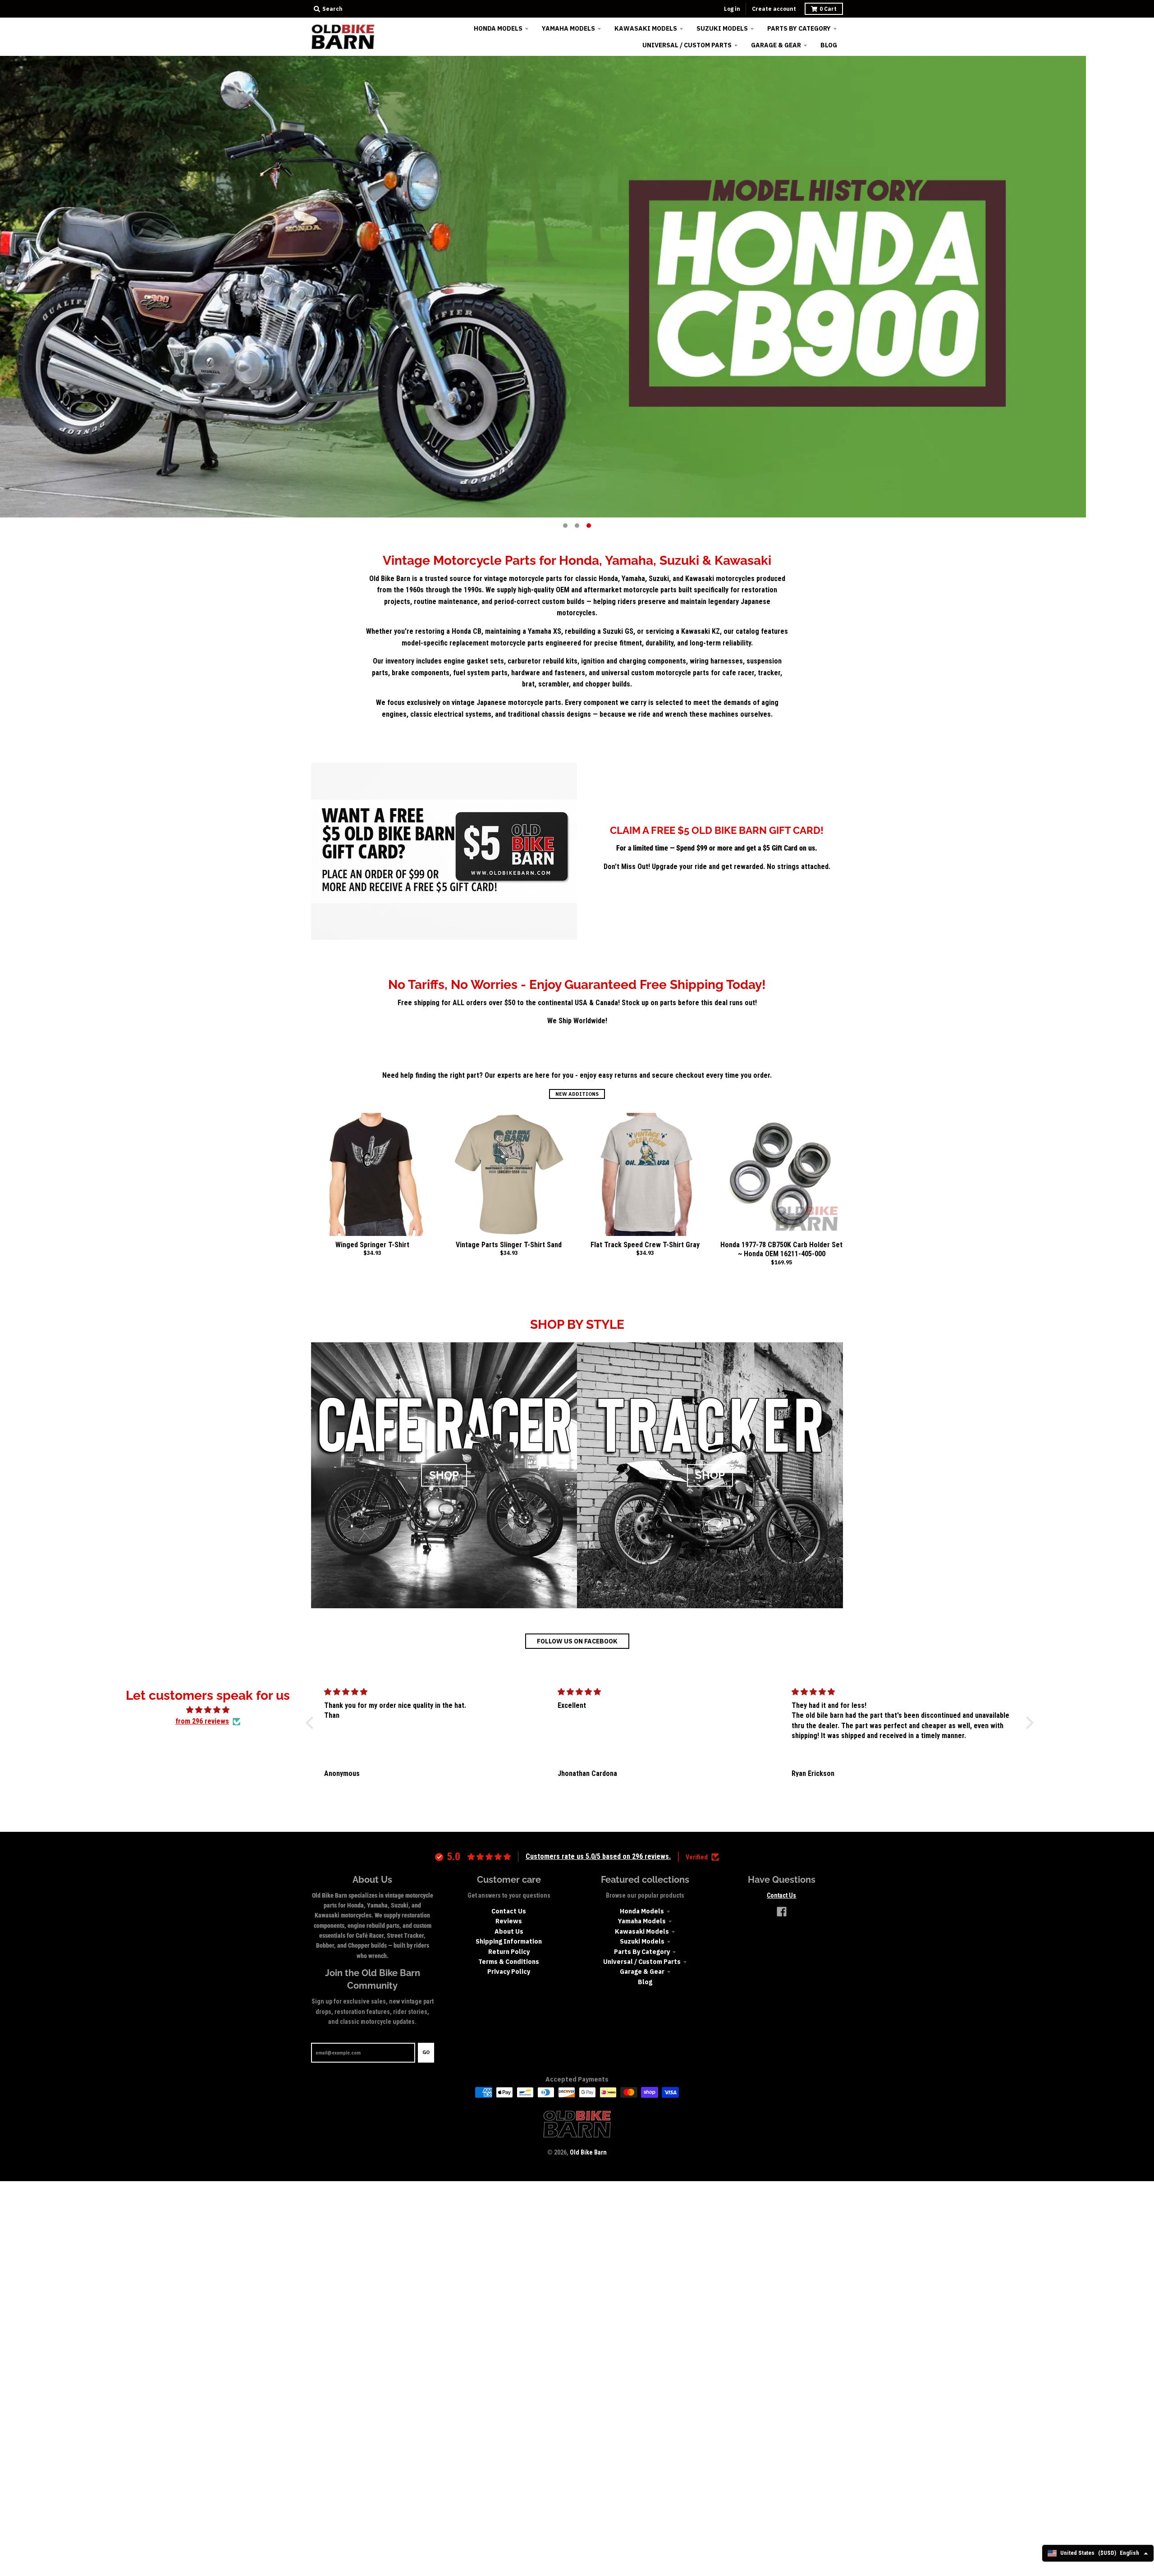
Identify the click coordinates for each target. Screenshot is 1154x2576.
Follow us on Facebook (577, 1641)
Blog (645, 1982)
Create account (774, 9)
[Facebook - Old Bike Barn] (782, 1912)
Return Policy (509, 1952)
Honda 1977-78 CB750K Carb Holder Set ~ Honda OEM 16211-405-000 (781, 1249)
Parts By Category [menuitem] (799, 28)
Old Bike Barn (588, 2152)
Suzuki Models (642, 1941)
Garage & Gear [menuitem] (776, 45)
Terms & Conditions (509, 1962)
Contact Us (509, 1911)
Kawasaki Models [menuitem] (646, 28)
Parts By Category (642, 1952)
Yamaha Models (642, 1921)
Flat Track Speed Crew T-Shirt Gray (645, 1245)
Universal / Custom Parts (642, 1962)
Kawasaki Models (642, 1931)
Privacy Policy (509, 1972)
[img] (208, 1710)
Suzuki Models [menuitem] (722, 28)
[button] (311, 1722)
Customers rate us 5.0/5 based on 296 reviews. (598, 1856)
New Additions (577, 1094)
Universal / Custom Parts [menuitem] (687, 45)
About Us (509, 1931)
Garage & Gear (642, 1972)
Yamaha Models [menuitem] (568, 28)
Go (426, 2052)
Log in (732, 9)
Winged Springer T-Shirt (372, 1245)
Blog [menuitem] (829, 45)
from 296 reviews (202, 1721)
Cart (828, 9)
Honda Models (642, 1911)
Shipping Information (509, 1941)
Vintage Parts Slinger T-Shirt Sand (509, 1245)
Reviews (509, 1921)
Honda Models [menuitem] (498, 28)
